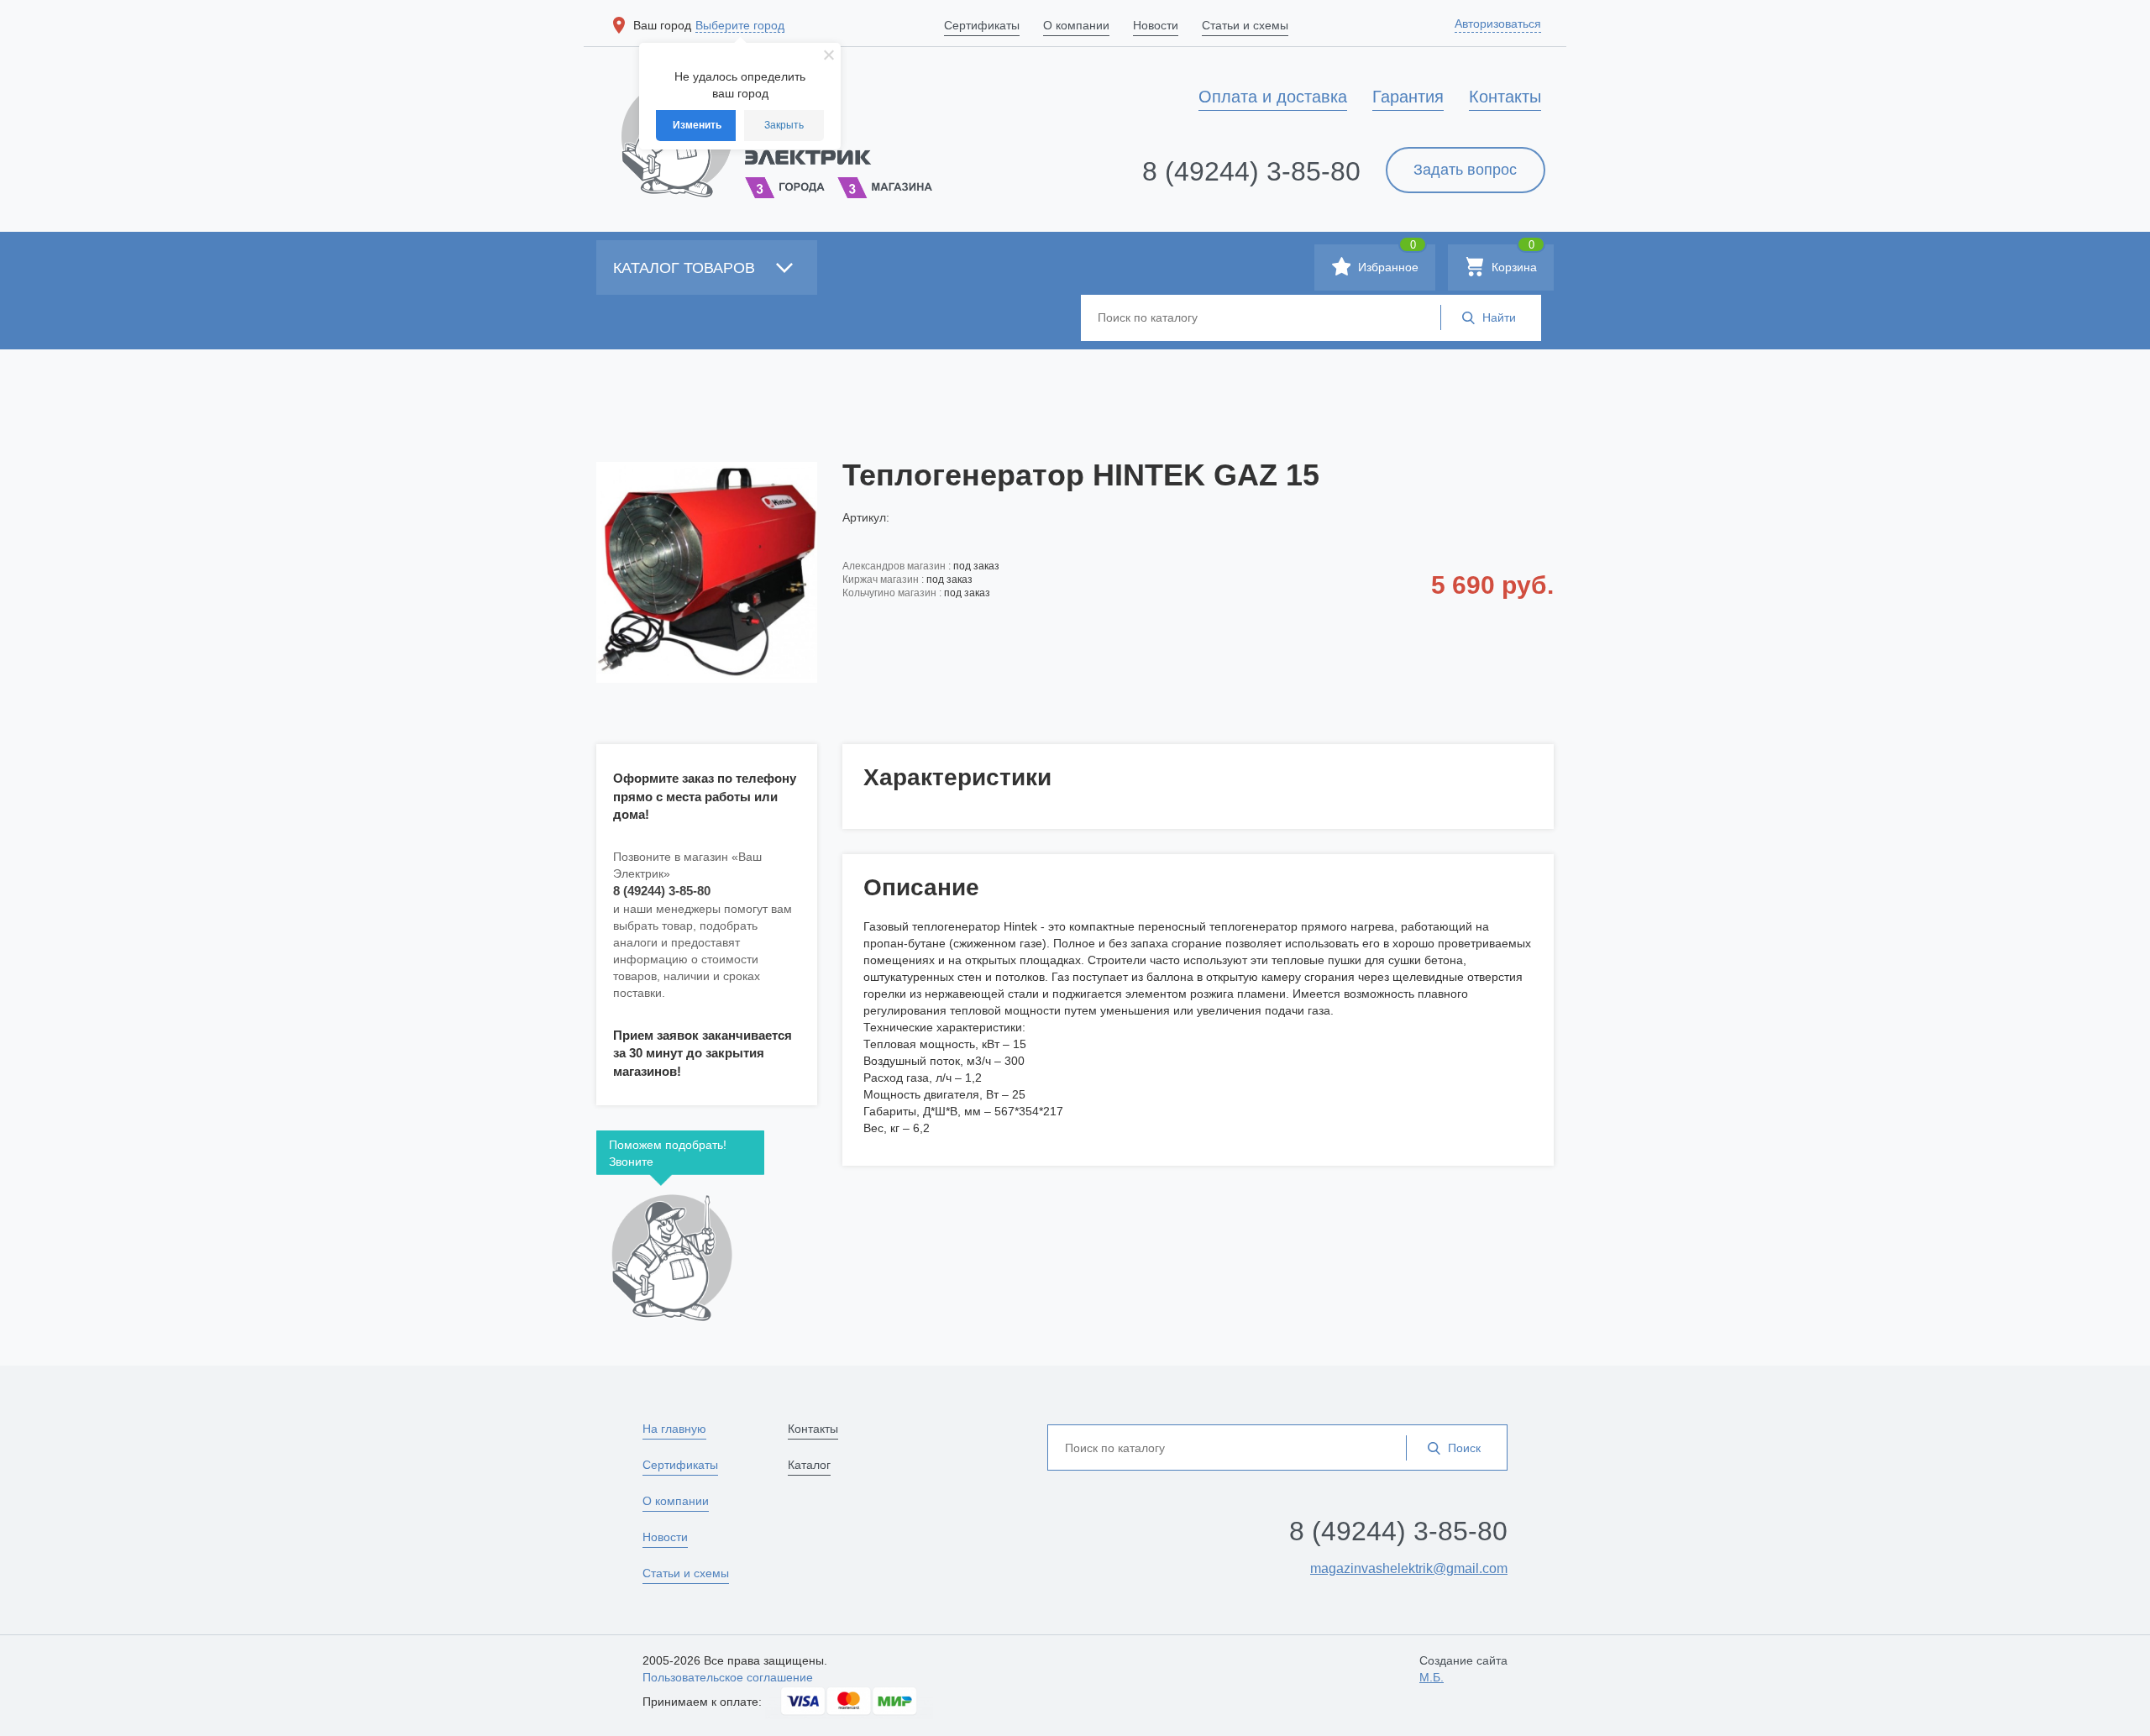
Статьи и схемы (686, 1573)
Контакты (813, 1429)
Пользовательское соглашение (728, 1677)
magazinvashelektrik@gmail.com (1409, 1568)
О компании (676, 1501)
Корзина (1513, 259)
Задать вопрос (1465, 170)
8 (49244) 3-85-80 (1251, 171)
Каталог (809, 1465)
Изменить (697, 125)
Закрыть (784, 125)
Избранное (1387, 259)
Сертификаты (680, 1465)
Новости (665, 1537)
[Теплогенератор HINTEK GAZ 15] (707, 572)
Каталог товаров (686, 268)
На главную (674, 1429)
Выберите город (740, 25)
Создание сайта (1463, 1669)
